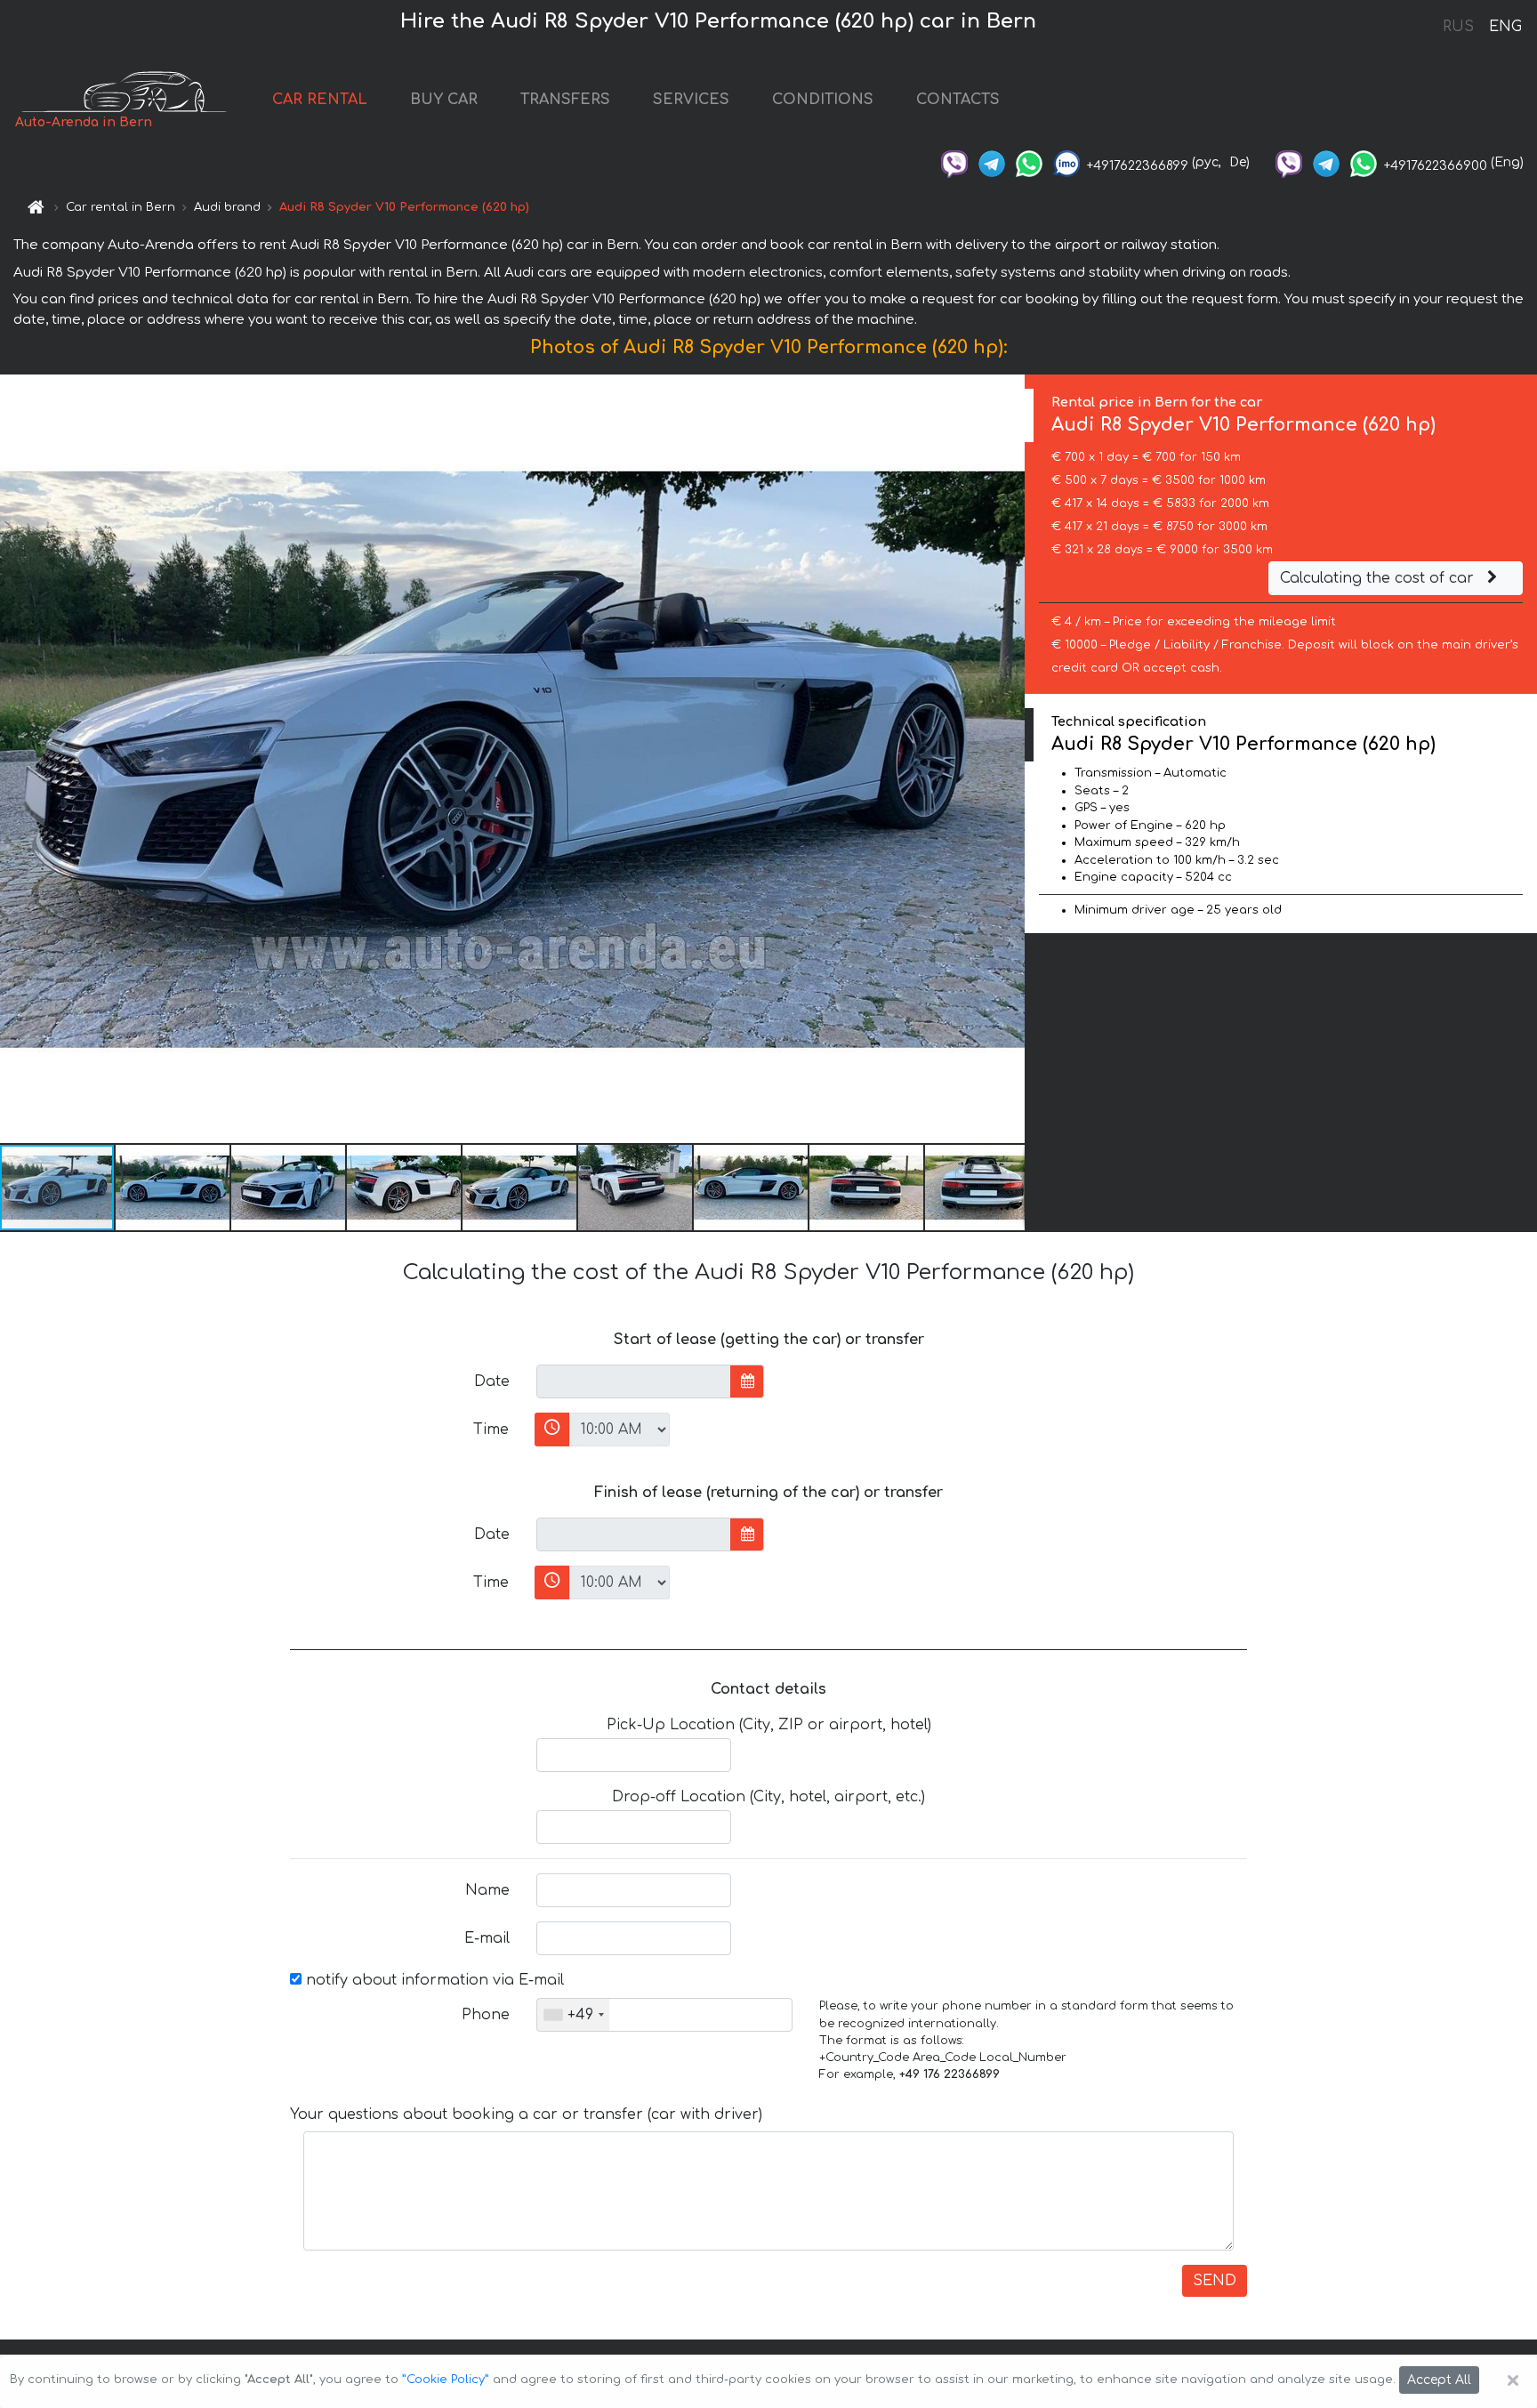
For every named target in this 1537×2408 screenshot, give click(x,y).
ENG (1505, 27)
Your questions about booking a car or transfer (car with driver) (526, 2114)
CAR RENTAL (320, 100)
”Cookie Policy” (446, 2380)
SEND (1215, 2281)
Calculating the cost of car (1379, 578)
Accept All (1439, 2380)
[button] (173, 1188)
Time (491, 1429)
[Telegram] (992, 162)
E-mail (487, 1938)
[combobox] (573, 2015)
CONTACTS (958, 100)
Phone (486, 2015)
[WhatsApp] (1029, 162)
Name (487, 1890)
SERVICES (691, 100)
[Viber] (954, 162)
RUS (1458, 27)
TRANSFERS (565, 100)
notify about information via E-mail (433, 1980)
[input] (634, 1381)
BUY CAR (444, 100)
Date (492, 1381)
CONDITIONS (823, 100)
